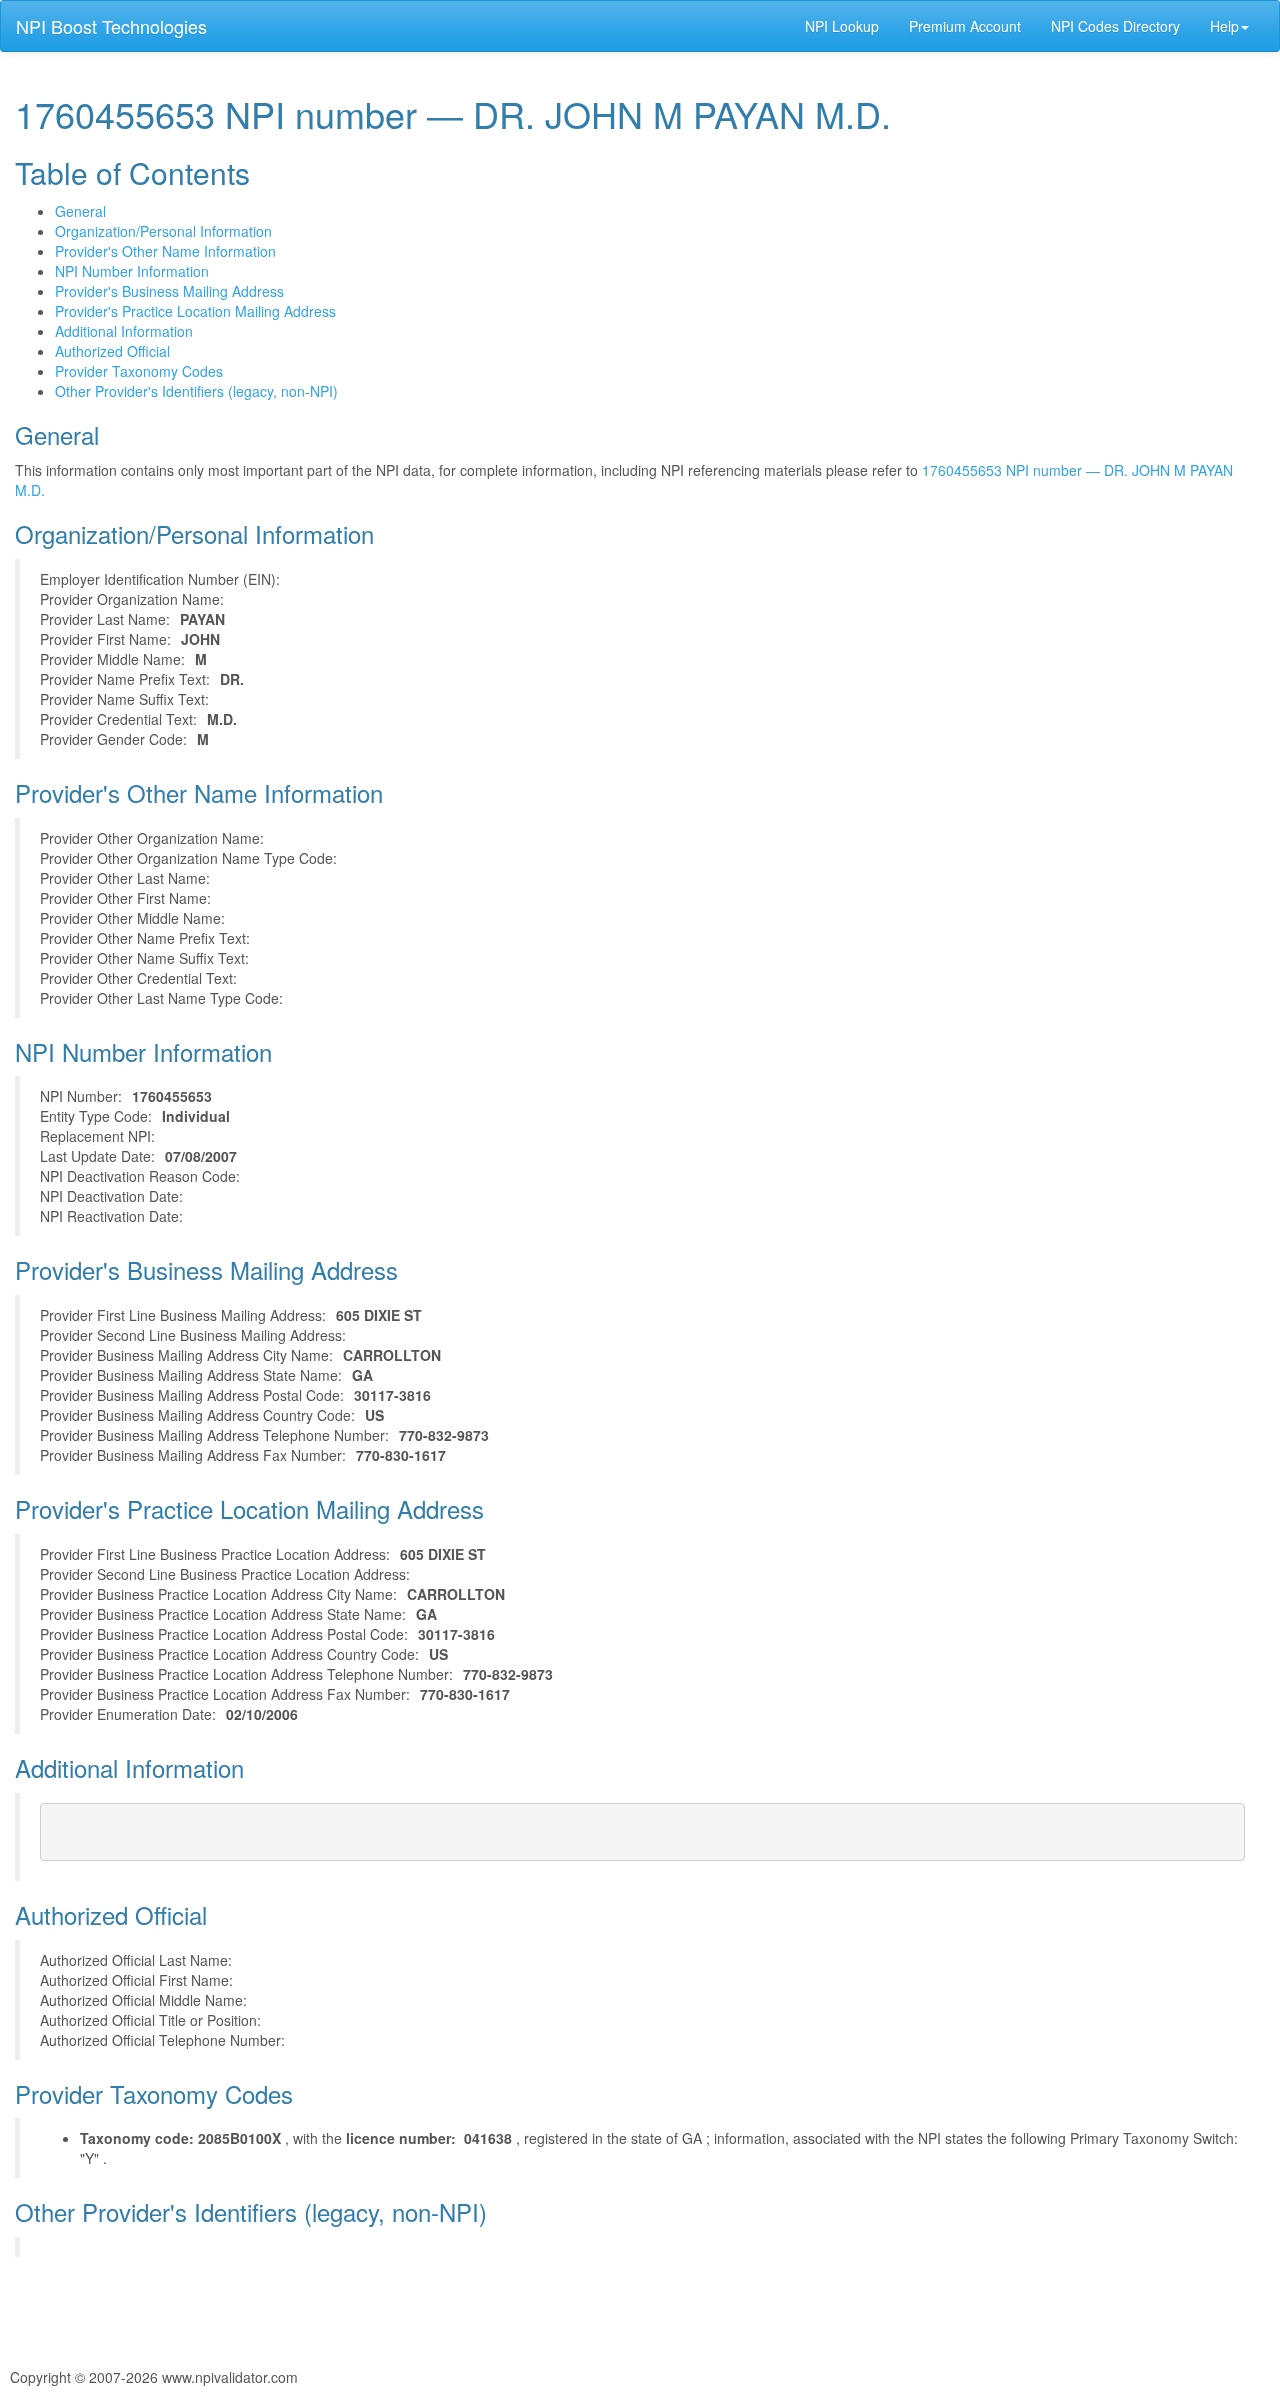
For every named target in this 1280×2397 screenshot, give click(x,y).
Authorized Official (112, 351)
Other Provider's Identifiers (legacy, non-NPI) (196, 391)
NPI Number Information (132, 271)
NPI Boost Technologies (111, 26)
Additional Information (124, 331)
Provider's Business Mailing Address (169, 291)
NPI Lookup (842, 26)
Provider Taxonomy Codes (139, 371)
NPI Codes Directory (1115, 26)
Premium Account (965, 26)
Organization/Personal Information (163, 231)
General (80, 211)
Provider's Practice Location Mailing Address (195, 311)
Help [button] (1224, 26)
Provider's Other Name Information (165, 251)
